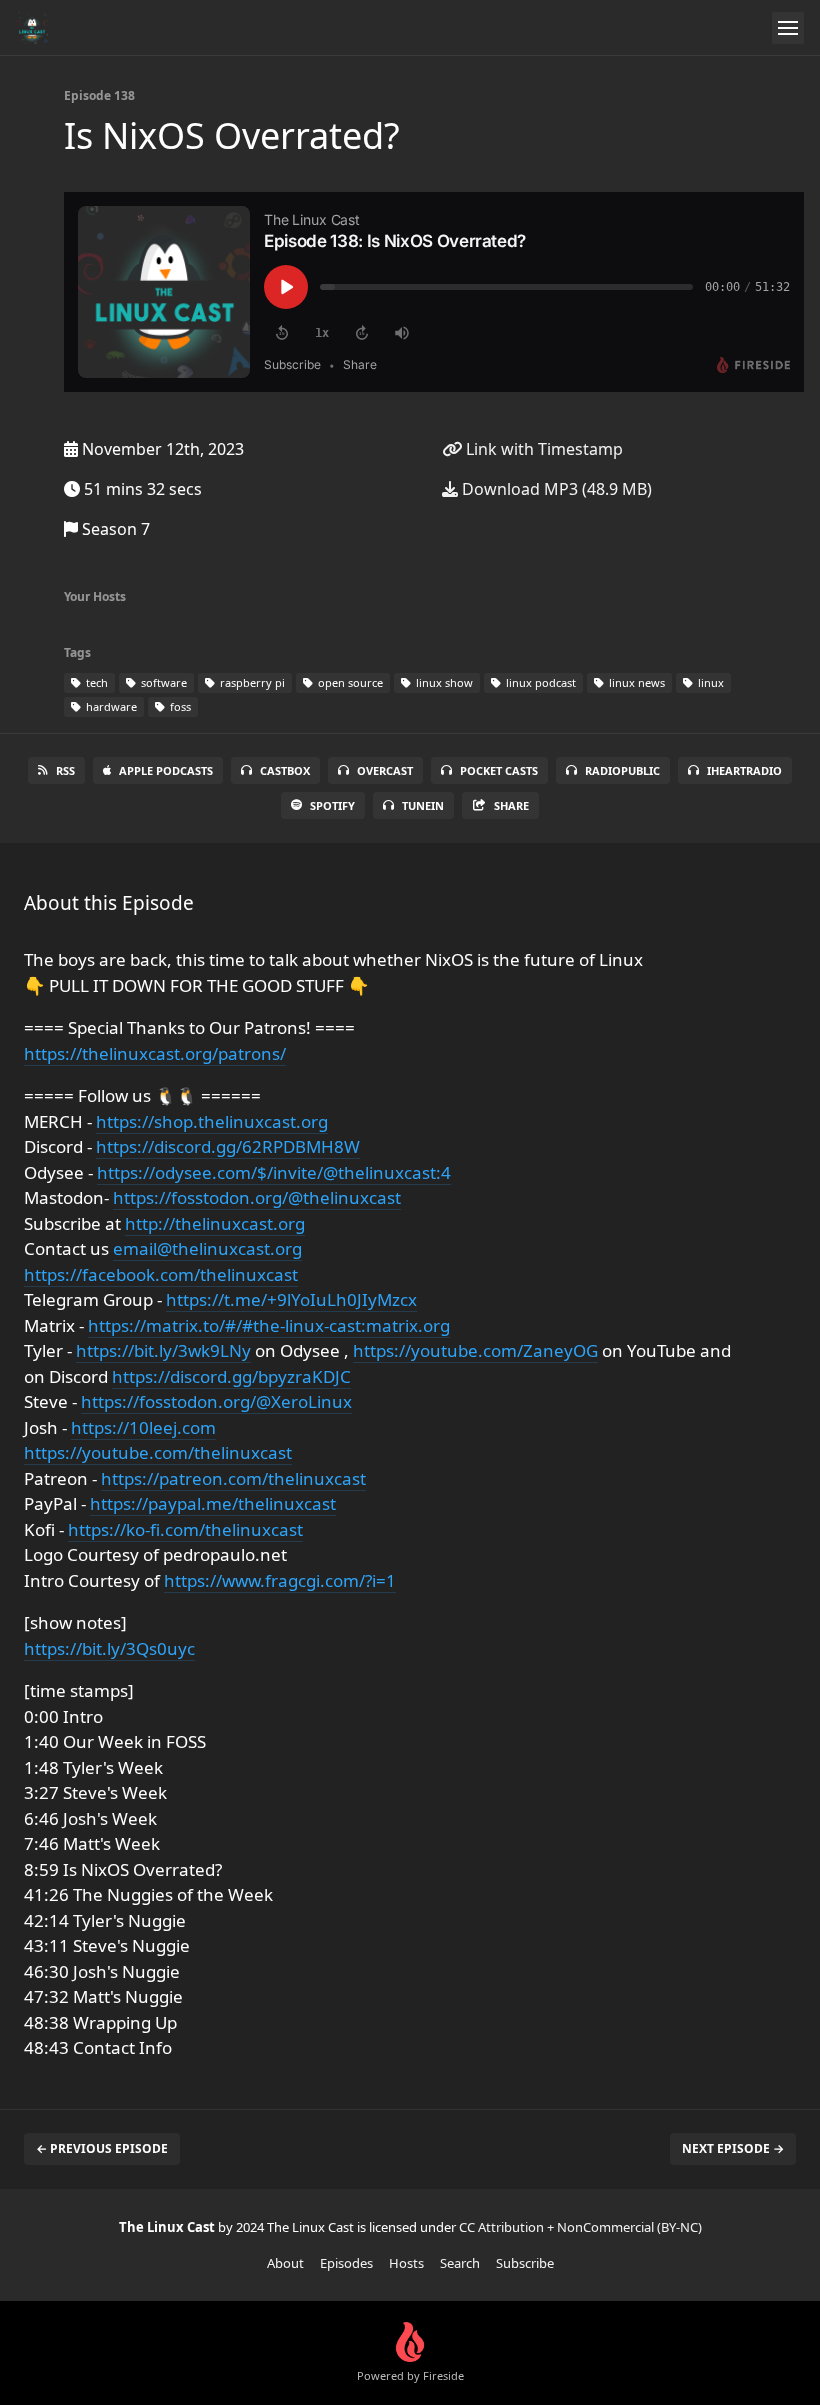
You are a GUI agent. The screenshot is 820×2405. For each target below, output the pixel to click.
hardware (110, 706)
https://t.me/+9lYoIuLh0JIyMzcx (291, 1299)
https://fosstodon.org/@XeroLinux (216, 1401)
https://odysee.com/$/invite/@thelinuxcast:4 (274, 1172)
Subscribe (525, 2263)
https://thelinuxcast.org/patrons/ (155, 1053)
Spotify (332, 805)
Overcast (385, 770)
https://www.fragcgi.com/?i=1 (280, 1580)
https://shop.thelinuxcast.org (212, 1121)
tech (95, 682)
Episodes (346, 2263)
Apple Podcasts (166, 770)
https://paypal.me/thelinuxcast (213, 1503)
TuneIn (423, 805)
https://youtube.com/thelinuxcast (158, 1452)
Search (460, 2263)
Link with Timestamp (542, 449)
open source (349, 682)
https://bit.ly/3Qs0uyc (109, 1648)
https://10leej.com (143, 1427)
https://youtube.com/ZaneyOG (475, 1350)
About (285, 2263)
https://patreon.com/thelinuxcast (233, 1478)
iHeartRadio (744, 770)
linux (709, 682)
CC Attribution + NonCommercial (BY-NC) (580, 2227)
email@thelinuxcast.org (207, 1248)
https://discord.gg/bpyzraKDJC (231, 1376)
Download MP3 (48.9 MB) (555, 489)
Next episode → (733, 2148)
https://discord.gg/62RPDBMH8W (228, 1146)
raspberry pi (251, 682)
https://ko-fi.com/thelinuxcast (185, 1529)
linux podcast (539, 682)
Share (511, 805)
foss (179, 706)
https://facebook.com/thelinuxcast (161, 1274)
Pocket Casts (499, 770)
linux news (635, 682)
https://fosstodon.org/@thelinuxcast (257, 1197)
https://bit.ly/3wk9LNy (163, 1350)
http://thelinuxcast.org (215, 1223)
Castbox (285, 770)
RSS (65, 770)
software (162, 682)
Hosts (406, 2263)
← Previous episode (102, 2148)
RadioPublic (622, 770)
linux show (443, 682)
